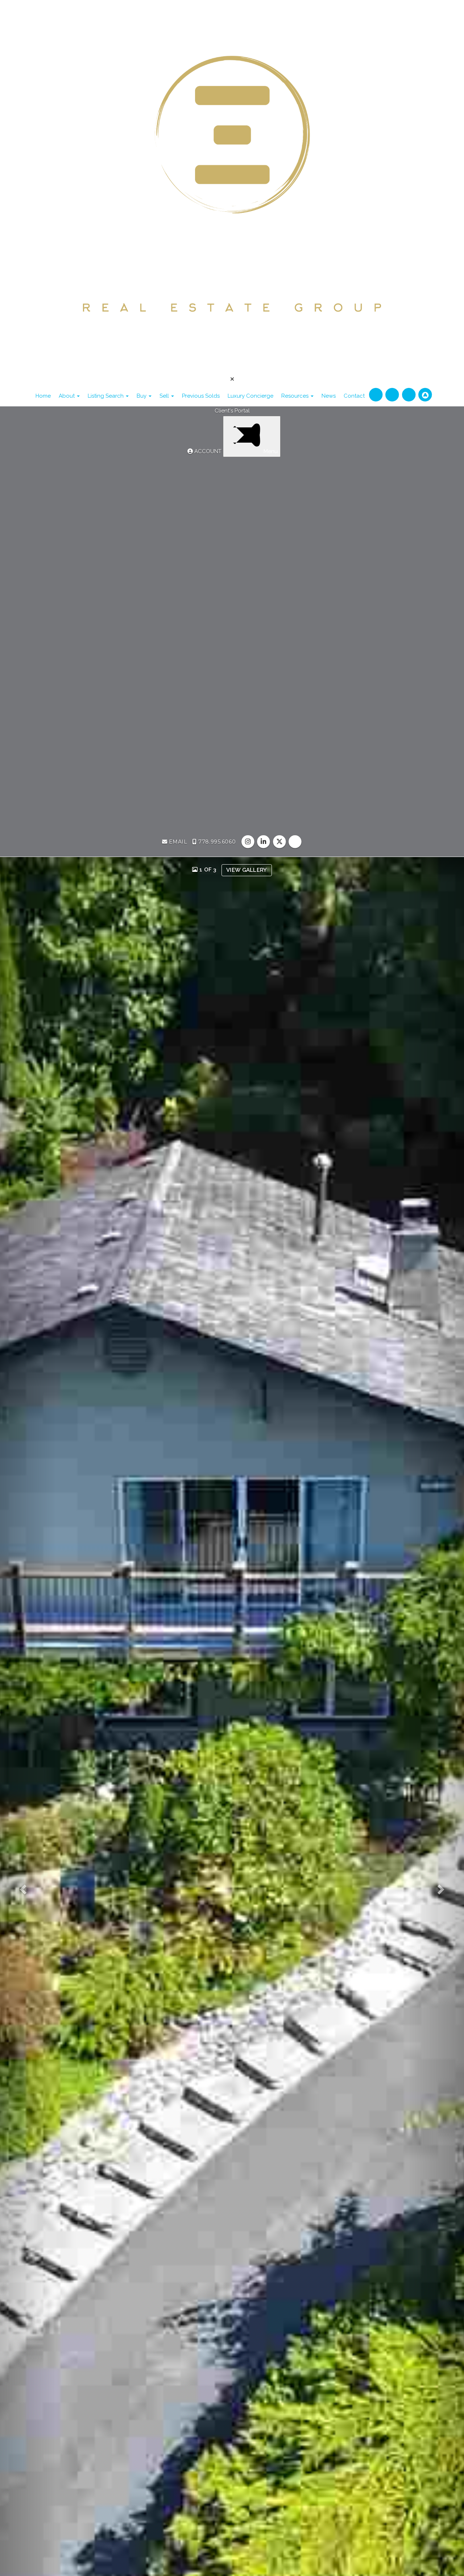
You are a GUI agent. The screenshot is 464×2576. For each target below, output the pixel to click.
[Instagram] (377, 395)
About (67, 396)
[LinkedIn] (393, 395)
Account (208, 451)
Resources (296, 396)
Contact (354, 396)
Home (43, 396)
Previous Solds (201, 396)
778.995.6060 (216, 842)
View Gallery (247, 870)
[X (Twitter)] (409, 395)
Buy (142, 396)
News (329, 396)
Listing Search (106, 396)
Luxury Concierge (250, 396)
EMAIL (177, 842)
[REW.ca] (425, 395)
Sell (165, 396)
